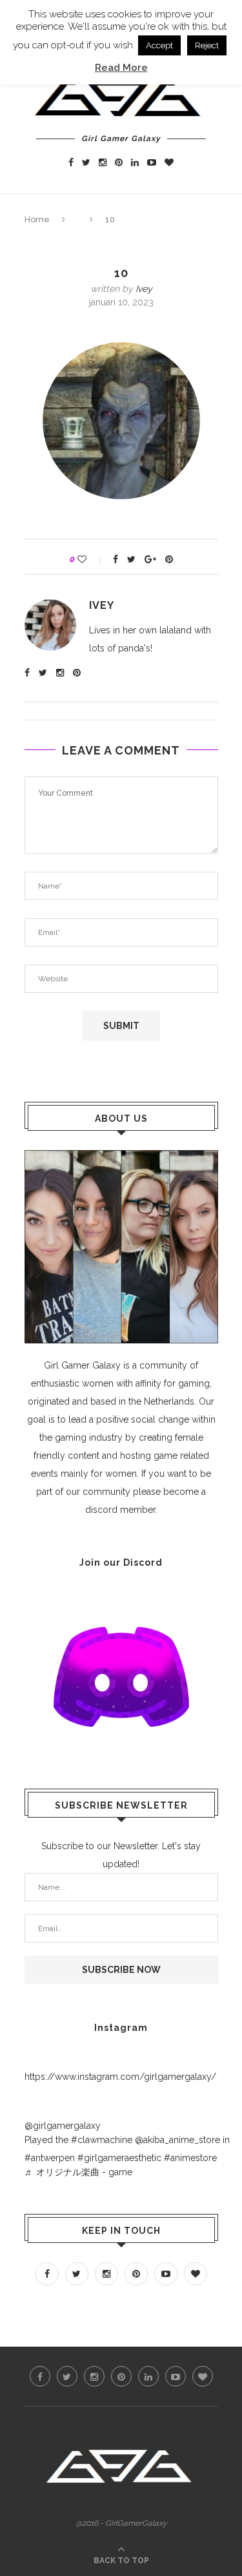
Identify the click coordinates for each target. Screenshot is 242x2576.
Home (37, 219)
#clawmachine (102, 2140)
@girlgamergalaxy (63, 2126)
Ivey (144, 289)
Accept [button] (159, 45)
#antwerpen (50, 2158)
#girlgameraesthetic (119, 2158)
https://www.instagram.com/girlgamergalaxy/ (120, 2077)
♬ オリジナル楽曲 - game (78, 2172)
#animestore (190, 2158)
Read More (121, 68)
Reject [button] (207, 45)
